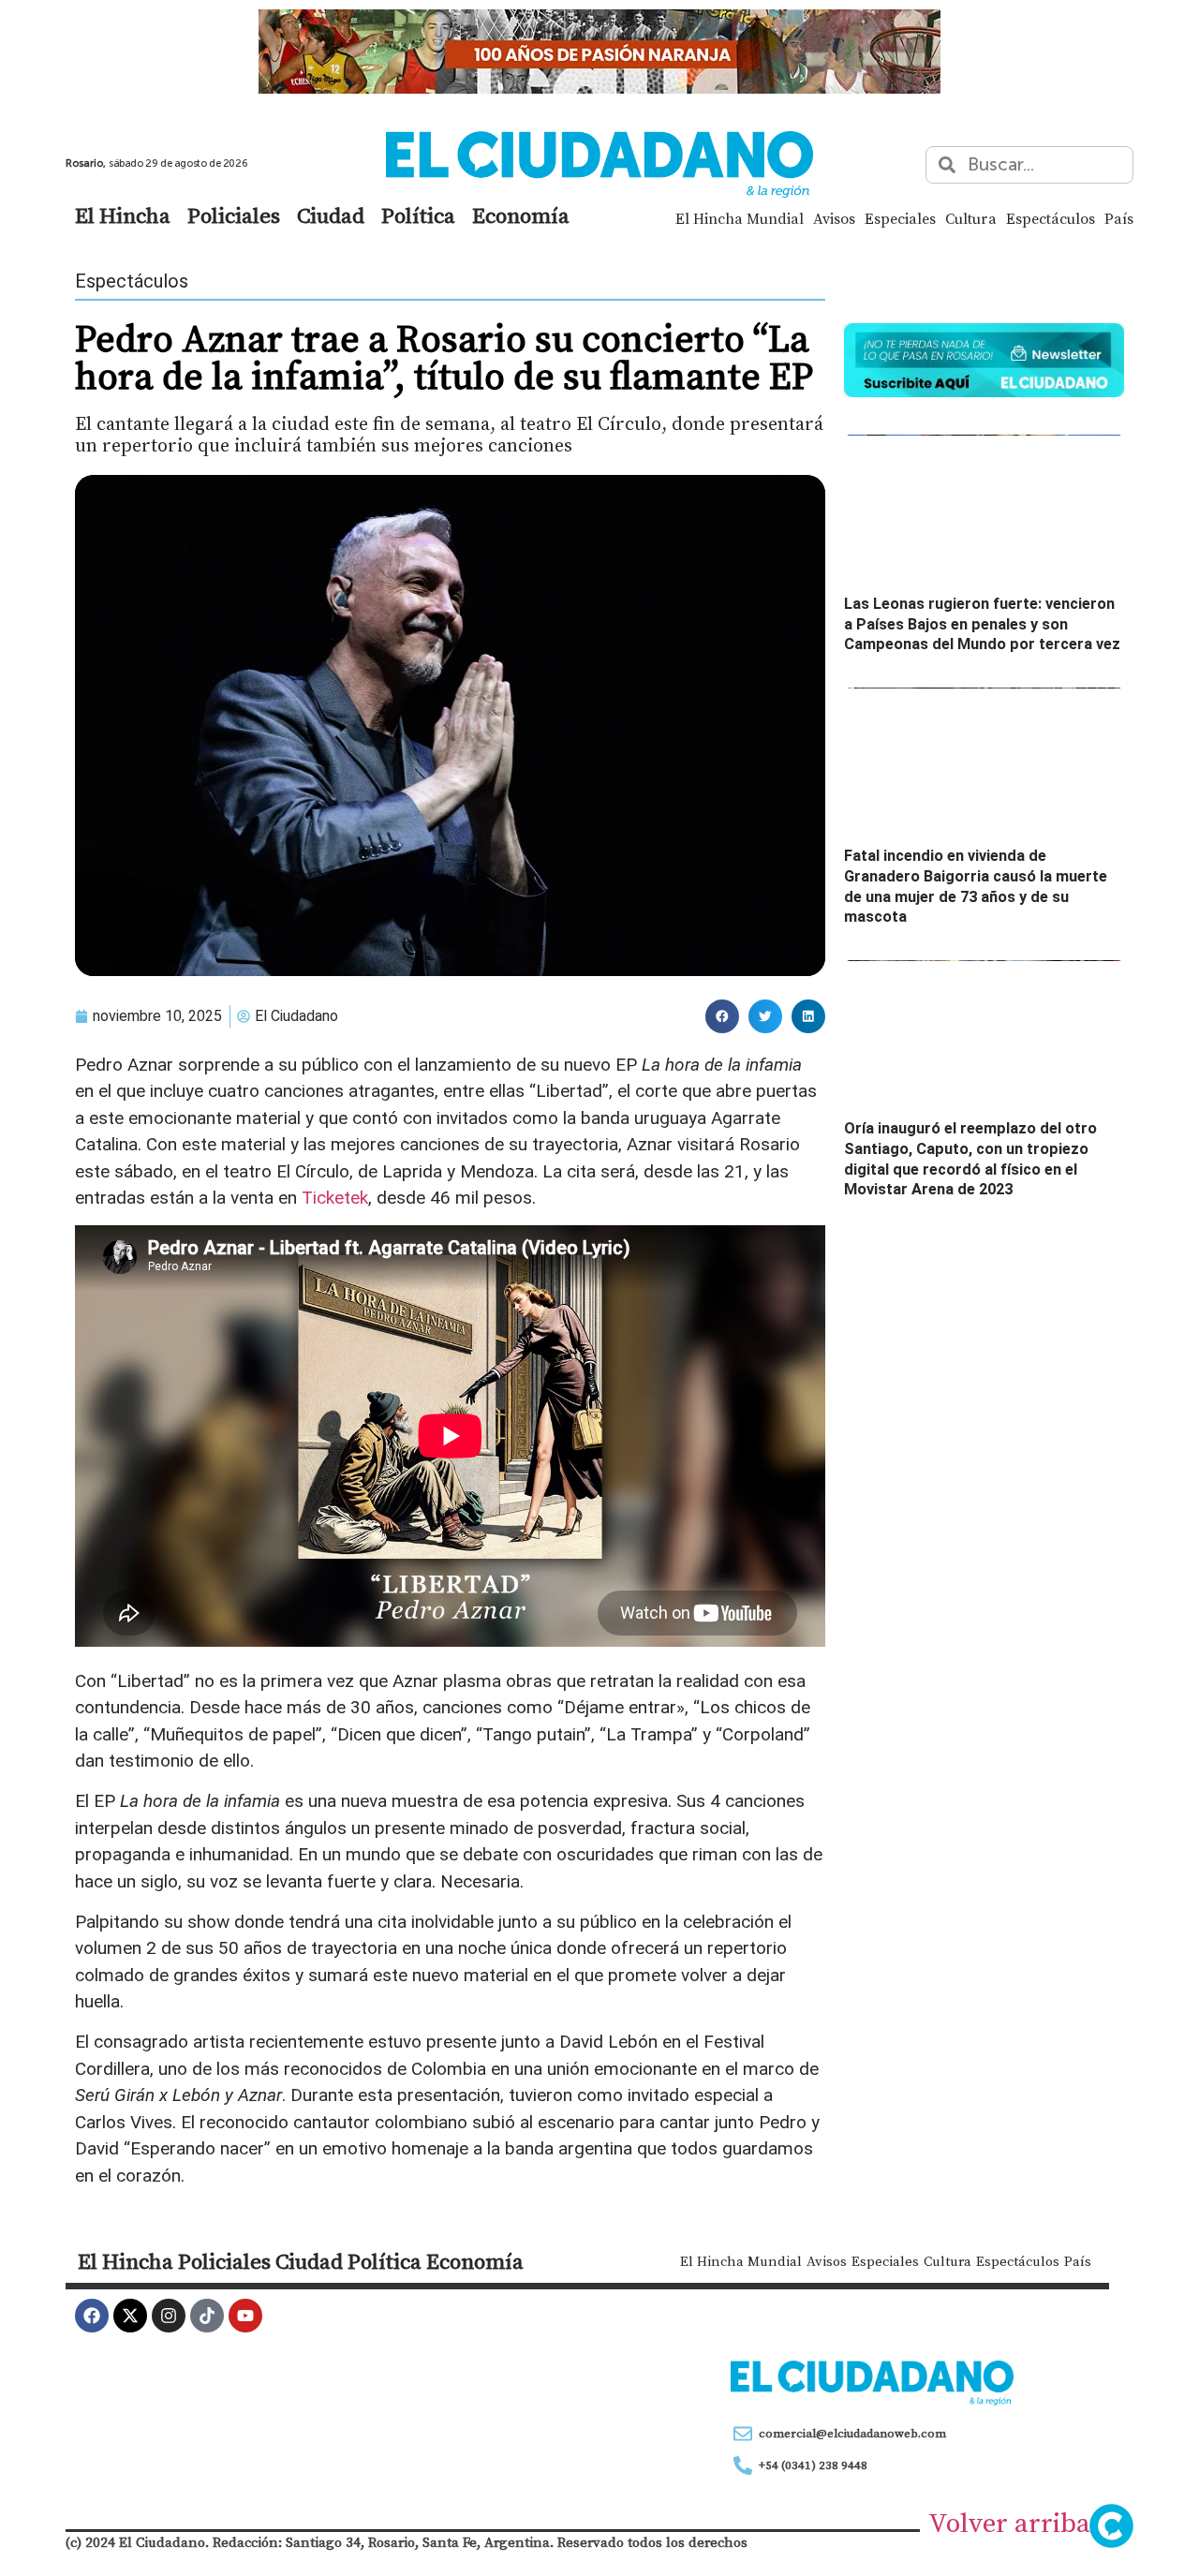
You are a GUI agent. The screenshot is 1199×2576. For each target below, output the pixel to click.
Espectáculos (1051, 218)
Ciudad (331, 215)
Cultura (971, 218)
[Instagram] (169, 2316)
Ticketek (335, 1198)
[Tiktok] (207, 2316)
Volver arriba (1009, 2523)
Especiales (900, 218)
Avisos (834, 218)
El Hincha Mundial (740, 218)
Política (418, 215)
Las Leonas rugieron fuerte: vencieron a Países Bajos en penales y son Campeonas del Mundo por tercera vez (982, 624)
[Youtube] (245, 2316)
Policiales (234, 215)
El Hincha (123, 215)
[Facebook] (92, 2316)
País (1119, 218)
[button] (722, 1016)
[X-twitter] (130, 2316)
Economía (521, 215)
